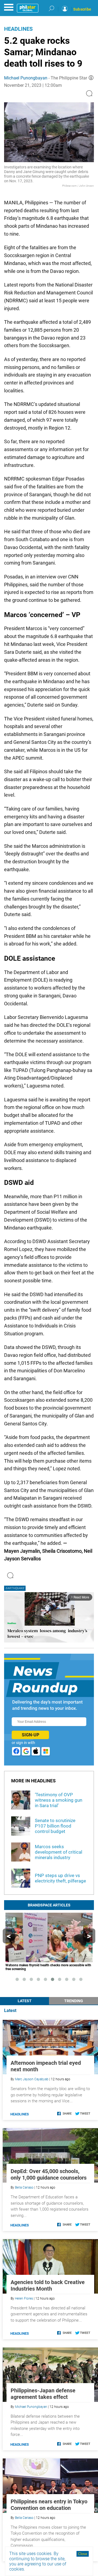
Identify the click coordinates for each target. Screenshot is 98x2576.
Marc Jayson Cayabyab (32, 2079)
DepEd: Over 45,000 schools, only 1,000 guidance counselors (49, 2174)
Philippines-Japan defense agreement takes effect (43, 2394)
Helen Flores (24, 2298)
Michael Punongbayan (26, 78)
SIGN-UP (30, 1735)
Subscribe (82, 9)
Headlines (18, 29)
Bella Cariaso (24, 2187)
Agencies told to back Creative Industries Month (48, 2285)
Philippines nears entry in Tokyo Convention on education (49, 2505)
